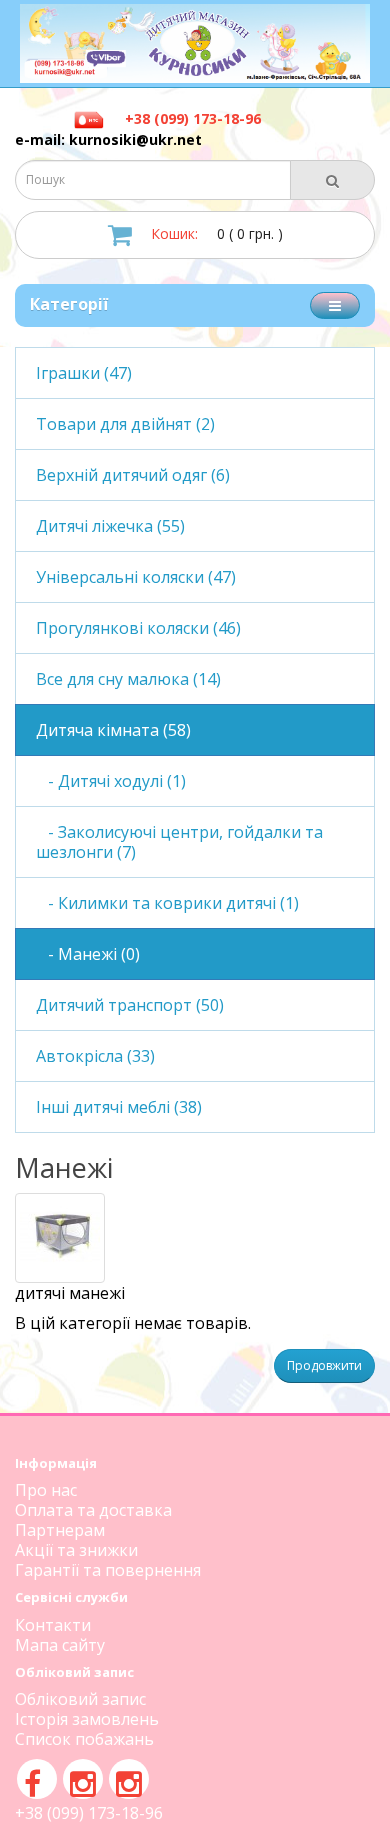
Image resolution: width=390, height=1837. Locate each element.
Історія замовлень (87, 1719)
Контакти (53, 1625)
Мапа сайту (60, 1645)
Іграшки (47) (84, 373)
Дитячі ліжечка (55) (110, 526)
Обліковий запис (80, 1699)
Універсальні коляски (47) (136, 577)
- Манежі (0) (88, 954)
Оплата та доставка (93, 1510)
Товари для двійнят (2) (125, 424)
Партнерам (60, 1530)
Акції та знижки (76, 1550)
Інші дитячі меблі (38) (119, 1107)
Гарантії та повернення (108, 1570)
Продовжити (324, 1365)
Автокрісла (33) (95, 1056)
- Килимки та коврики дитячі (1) (167, 903)
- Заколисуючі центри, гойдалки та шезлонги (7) (179, 842)
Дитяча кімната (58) (113, 730)
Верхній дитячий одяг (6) (133, 475)
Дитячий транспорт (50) (130, 1005)
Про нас (46, 1490)
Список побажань (84, 1739)
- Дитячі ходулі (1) (111, 781)
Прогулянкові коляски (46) (138, 628)
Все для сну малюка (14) (128, 679)
